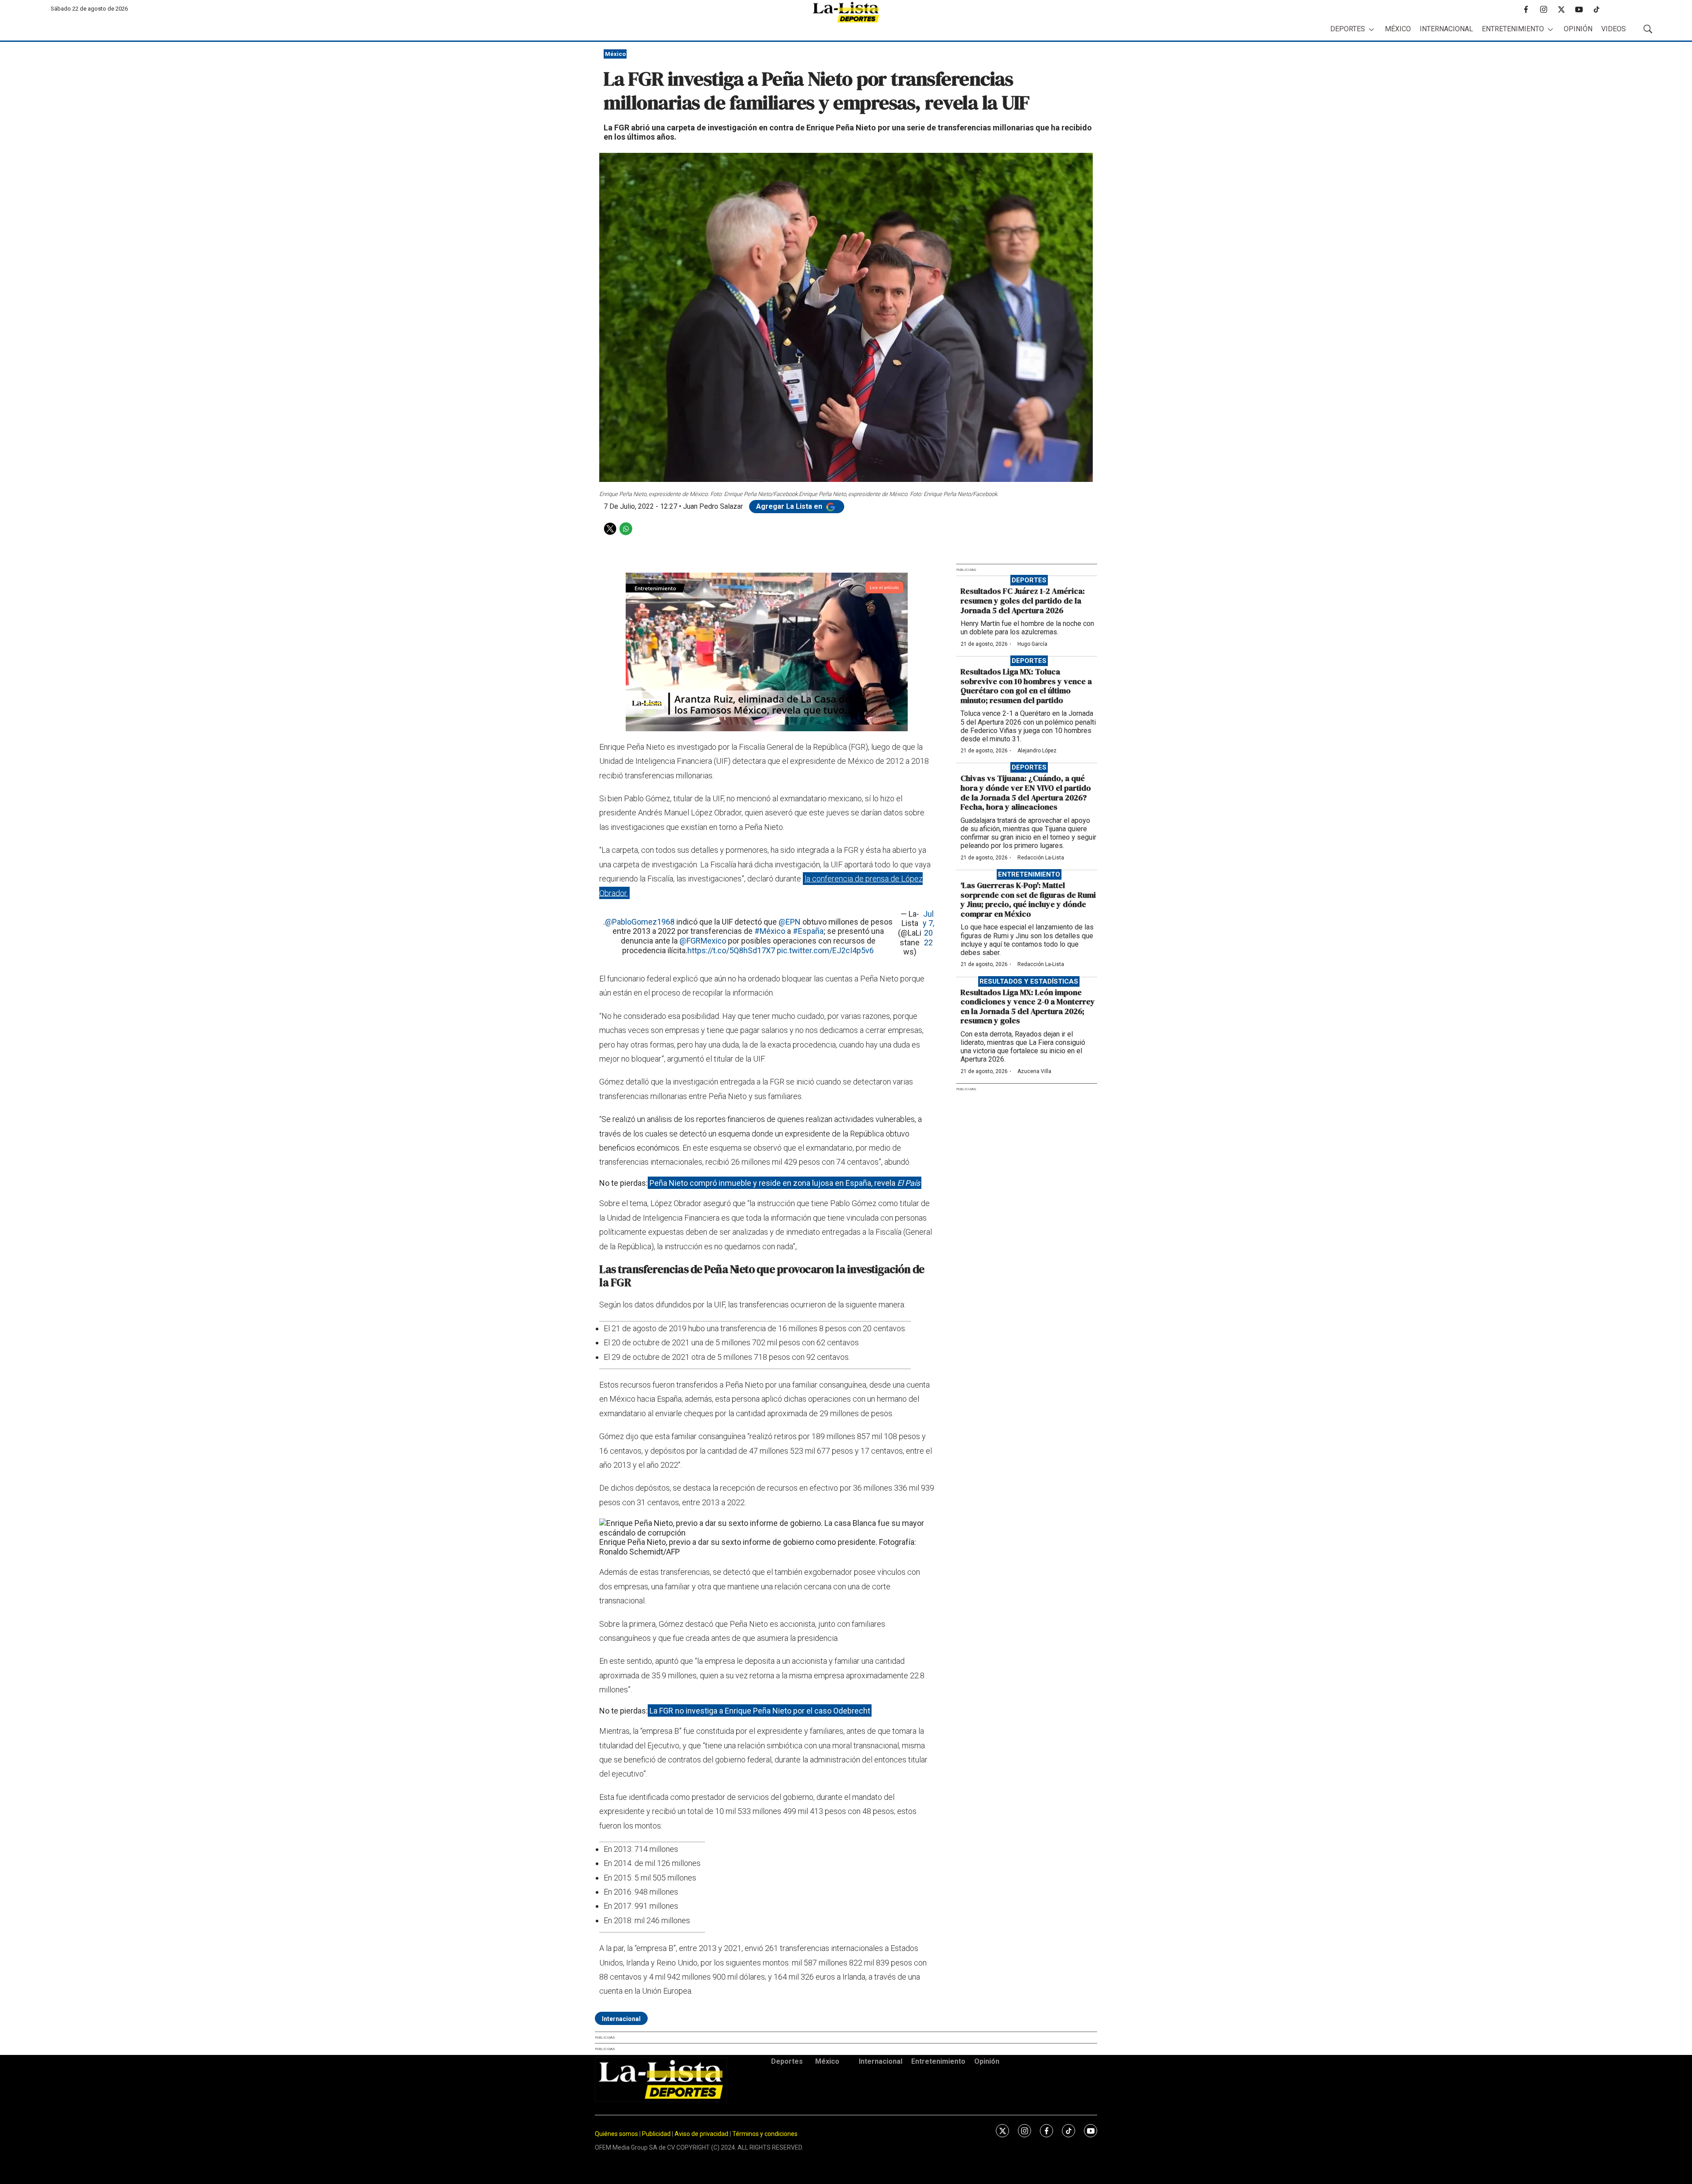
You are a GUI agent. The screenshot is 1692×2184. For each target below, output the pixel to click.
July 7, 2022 (928, 928)
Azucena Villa (1034, 1071)
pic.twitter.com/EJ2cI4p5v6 (825, 950)
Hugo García (1032, 644)
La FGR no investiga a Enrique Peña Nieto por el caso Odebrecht (760, 1711)
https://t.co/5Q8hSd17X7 (731, 950)
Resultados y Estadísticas (1029, 981)
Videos (1614, 29)
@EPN (790, 922)
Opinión (1578, 29)
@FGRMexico (703, 941)
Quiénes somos (616, 2134)
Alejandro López (1037, 751)
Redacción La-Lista (1041, 858)
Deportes (1348, 29)
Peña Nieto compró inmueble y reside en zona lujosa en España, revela (785, 1183)
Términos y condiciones (765, 2134)
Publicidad (657, 2134)
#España (808, 931)
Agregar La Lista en (790, 506)
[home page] (846, 12)
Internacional (1446, 29)
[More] (1371, 29)
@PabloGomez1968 (640, 922)
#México (770, 931)
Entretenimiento (1513, 29)
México (1398, 29)
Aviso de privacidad (701, 2134)
